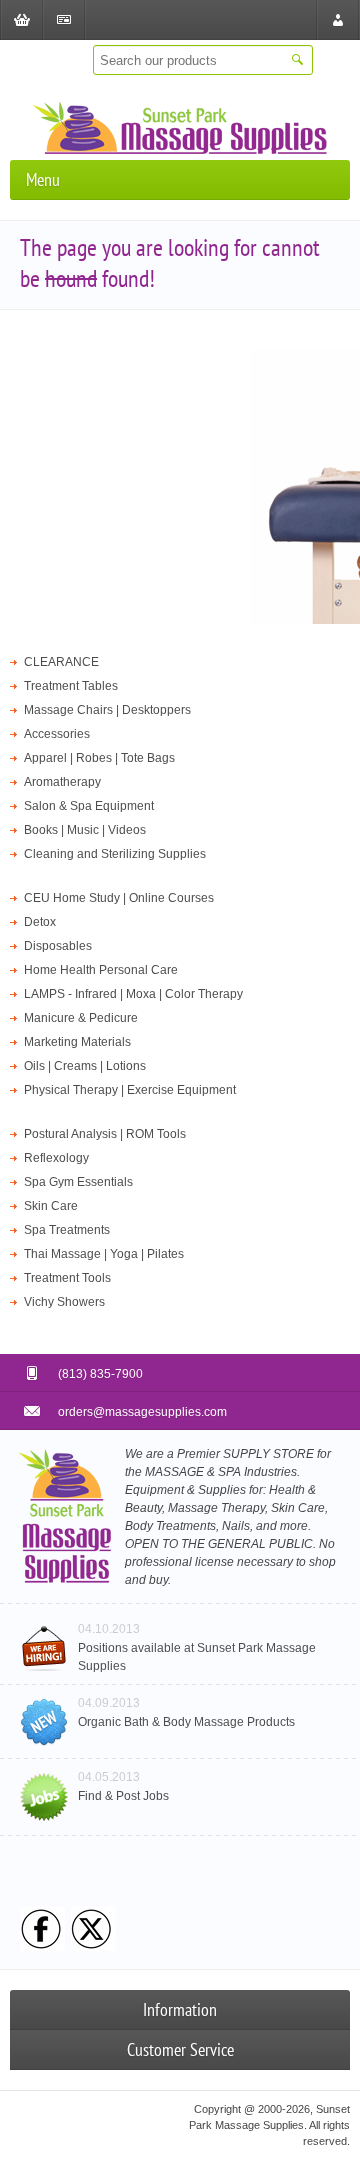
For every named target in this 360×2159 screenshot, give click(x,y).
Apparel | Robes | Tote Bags (99, 758)
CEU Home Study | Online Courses (119, 898)
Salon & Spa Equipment (89, 806)
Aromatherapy (62, 782)
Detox (40, 922)
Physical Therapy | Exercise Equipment (130, 1090)
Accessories (57, 734)
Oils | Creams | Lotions (85, 1066)
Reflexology (56, 1158)
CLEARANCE (61, 662)
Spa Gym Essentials (78, 1182)
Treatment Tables (71, 686)
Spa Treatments (67, 1230)
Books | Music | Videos (85, 830)
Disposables (58, 946)
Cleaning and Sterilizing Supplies (115, 854)
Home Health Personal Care (101, 970)
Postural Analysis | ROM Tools (105, 1134)
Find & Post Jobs (123, 1796)
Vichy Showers (64, 1302)
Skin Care (51, 1206)
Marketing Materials (77, 1042)
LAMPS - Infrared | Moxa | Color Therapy (133, 994)
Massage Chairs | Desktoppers (107, 710)
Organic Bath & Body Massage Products (186, 1722)
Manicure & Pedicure (81, 1018)
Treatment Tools (67, 1278)
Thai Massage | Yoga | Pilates (104, 1254)
